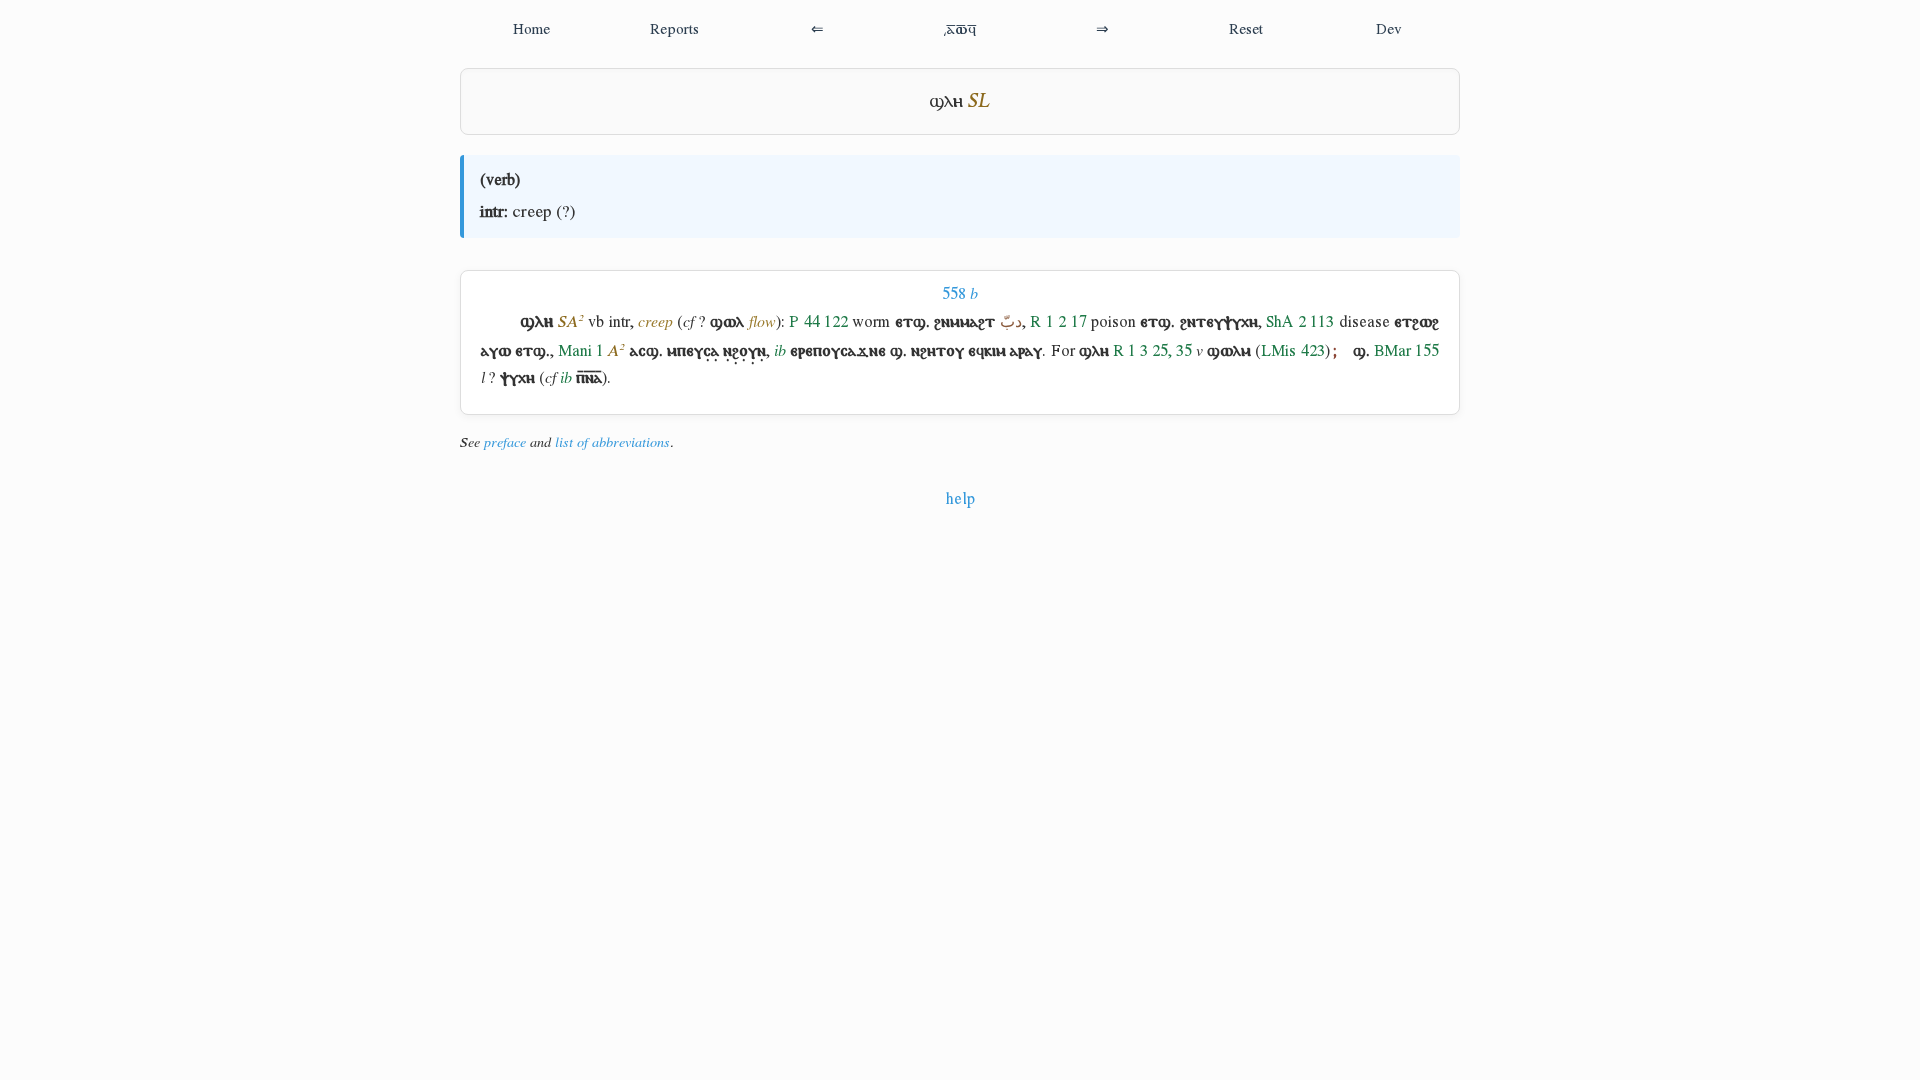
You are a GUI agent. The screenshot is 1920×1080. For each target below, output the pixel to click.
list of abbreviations (612, 442)
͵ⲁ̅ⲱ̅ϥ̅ (959, 28)
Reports (674, 28)
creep (532, 211)
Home (531, 28)
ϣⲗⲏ (946, 100)
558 (960, 293)
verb (500, 179)
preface (505, 442)
